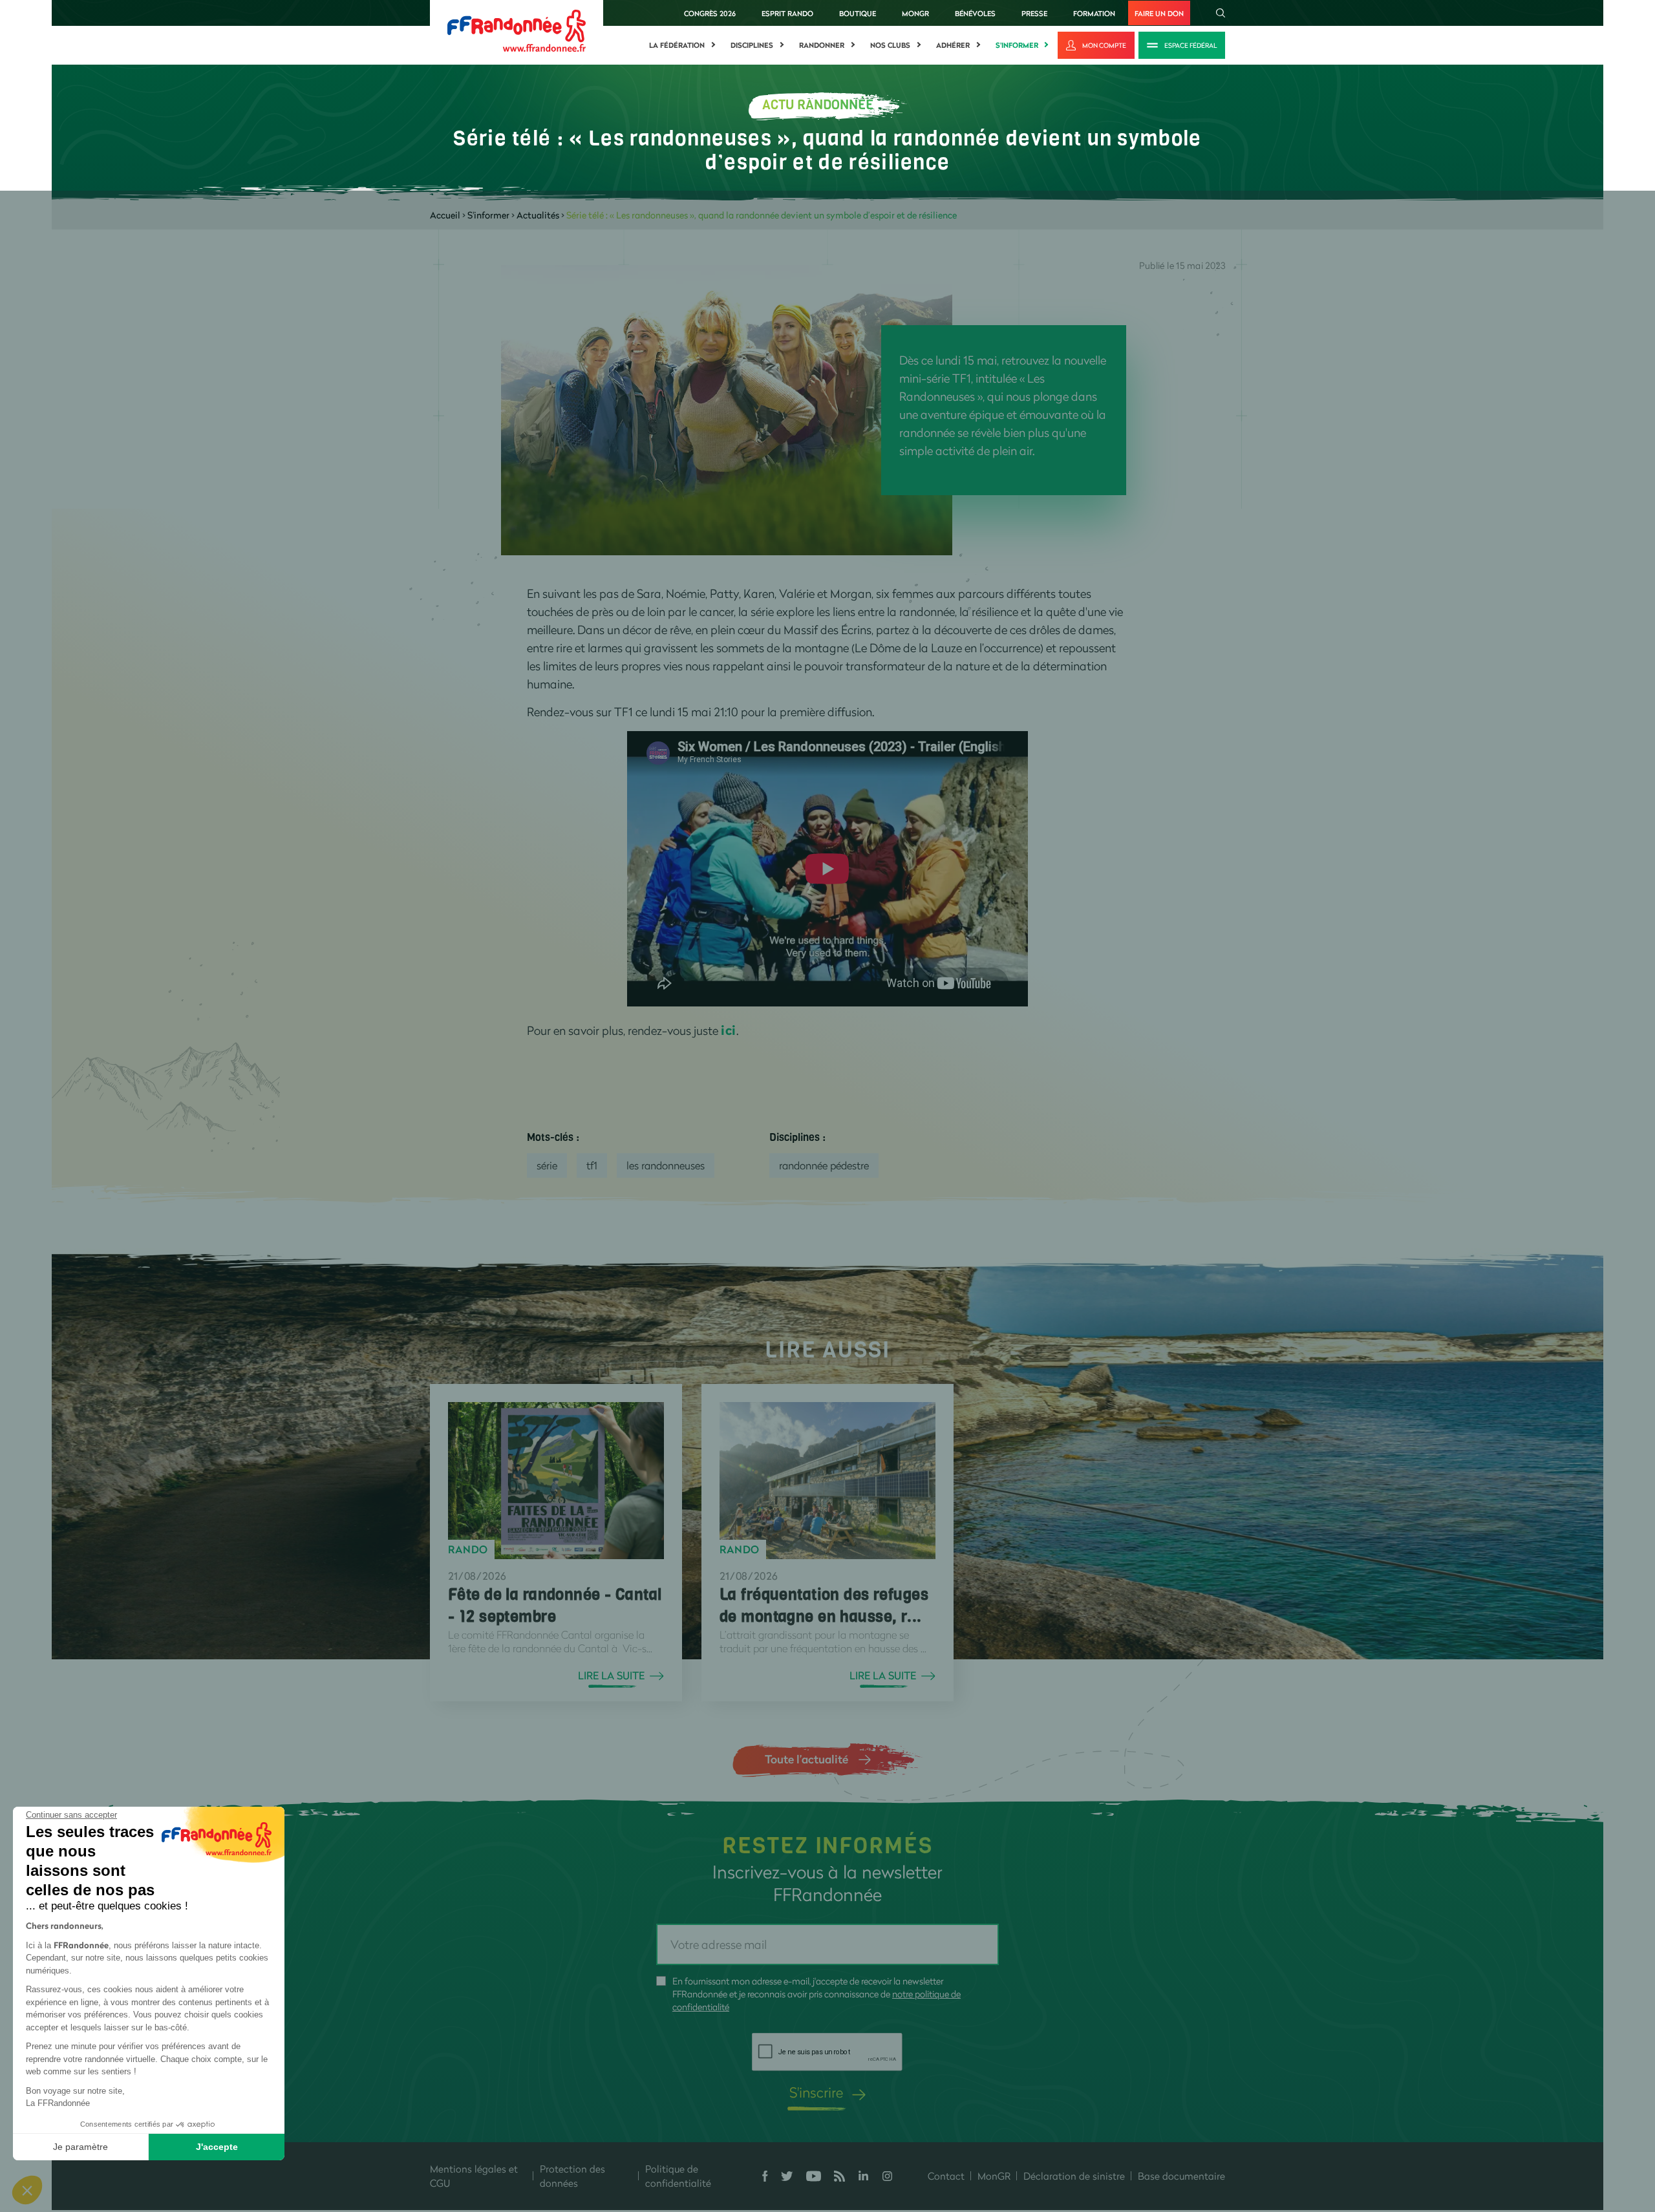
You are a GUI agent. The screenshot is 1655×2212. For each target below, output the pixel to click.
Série (547, 1165)
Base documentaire (1181, 2176)
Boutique (858, 13)
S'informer (1017, 45)
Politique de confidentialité (678, 2176)
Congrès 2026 (710, 13)
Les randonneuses (666, 1165)
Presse (1034, 13)
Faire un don (1159, 13)
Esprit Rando (787, 13)
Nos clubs (890, 45)
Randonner (822, 45)
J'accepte (217, 2147)
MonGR (915, 13)
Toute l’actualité (806, 1759)
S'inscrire (816, 2092)
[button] (27, 2190)
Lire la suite (611, 1675)
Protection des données (572, 2176)
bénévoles (975, 13)
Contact (946, 2176)
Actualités (538, 215)
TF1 (592, 1165)
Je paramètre (80, 2147)
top (773, 2125)
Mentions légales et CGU (474, 2176)
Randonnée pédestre (824, 1165)
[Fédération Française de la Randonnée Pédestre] (517, 29)
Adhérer (953, 45)
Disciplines (752, 45)
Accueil (445, 215)
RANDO (468, 1549)
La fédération (677, 45)
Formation (1094, 13)
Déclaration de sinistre (1074, 2176)
